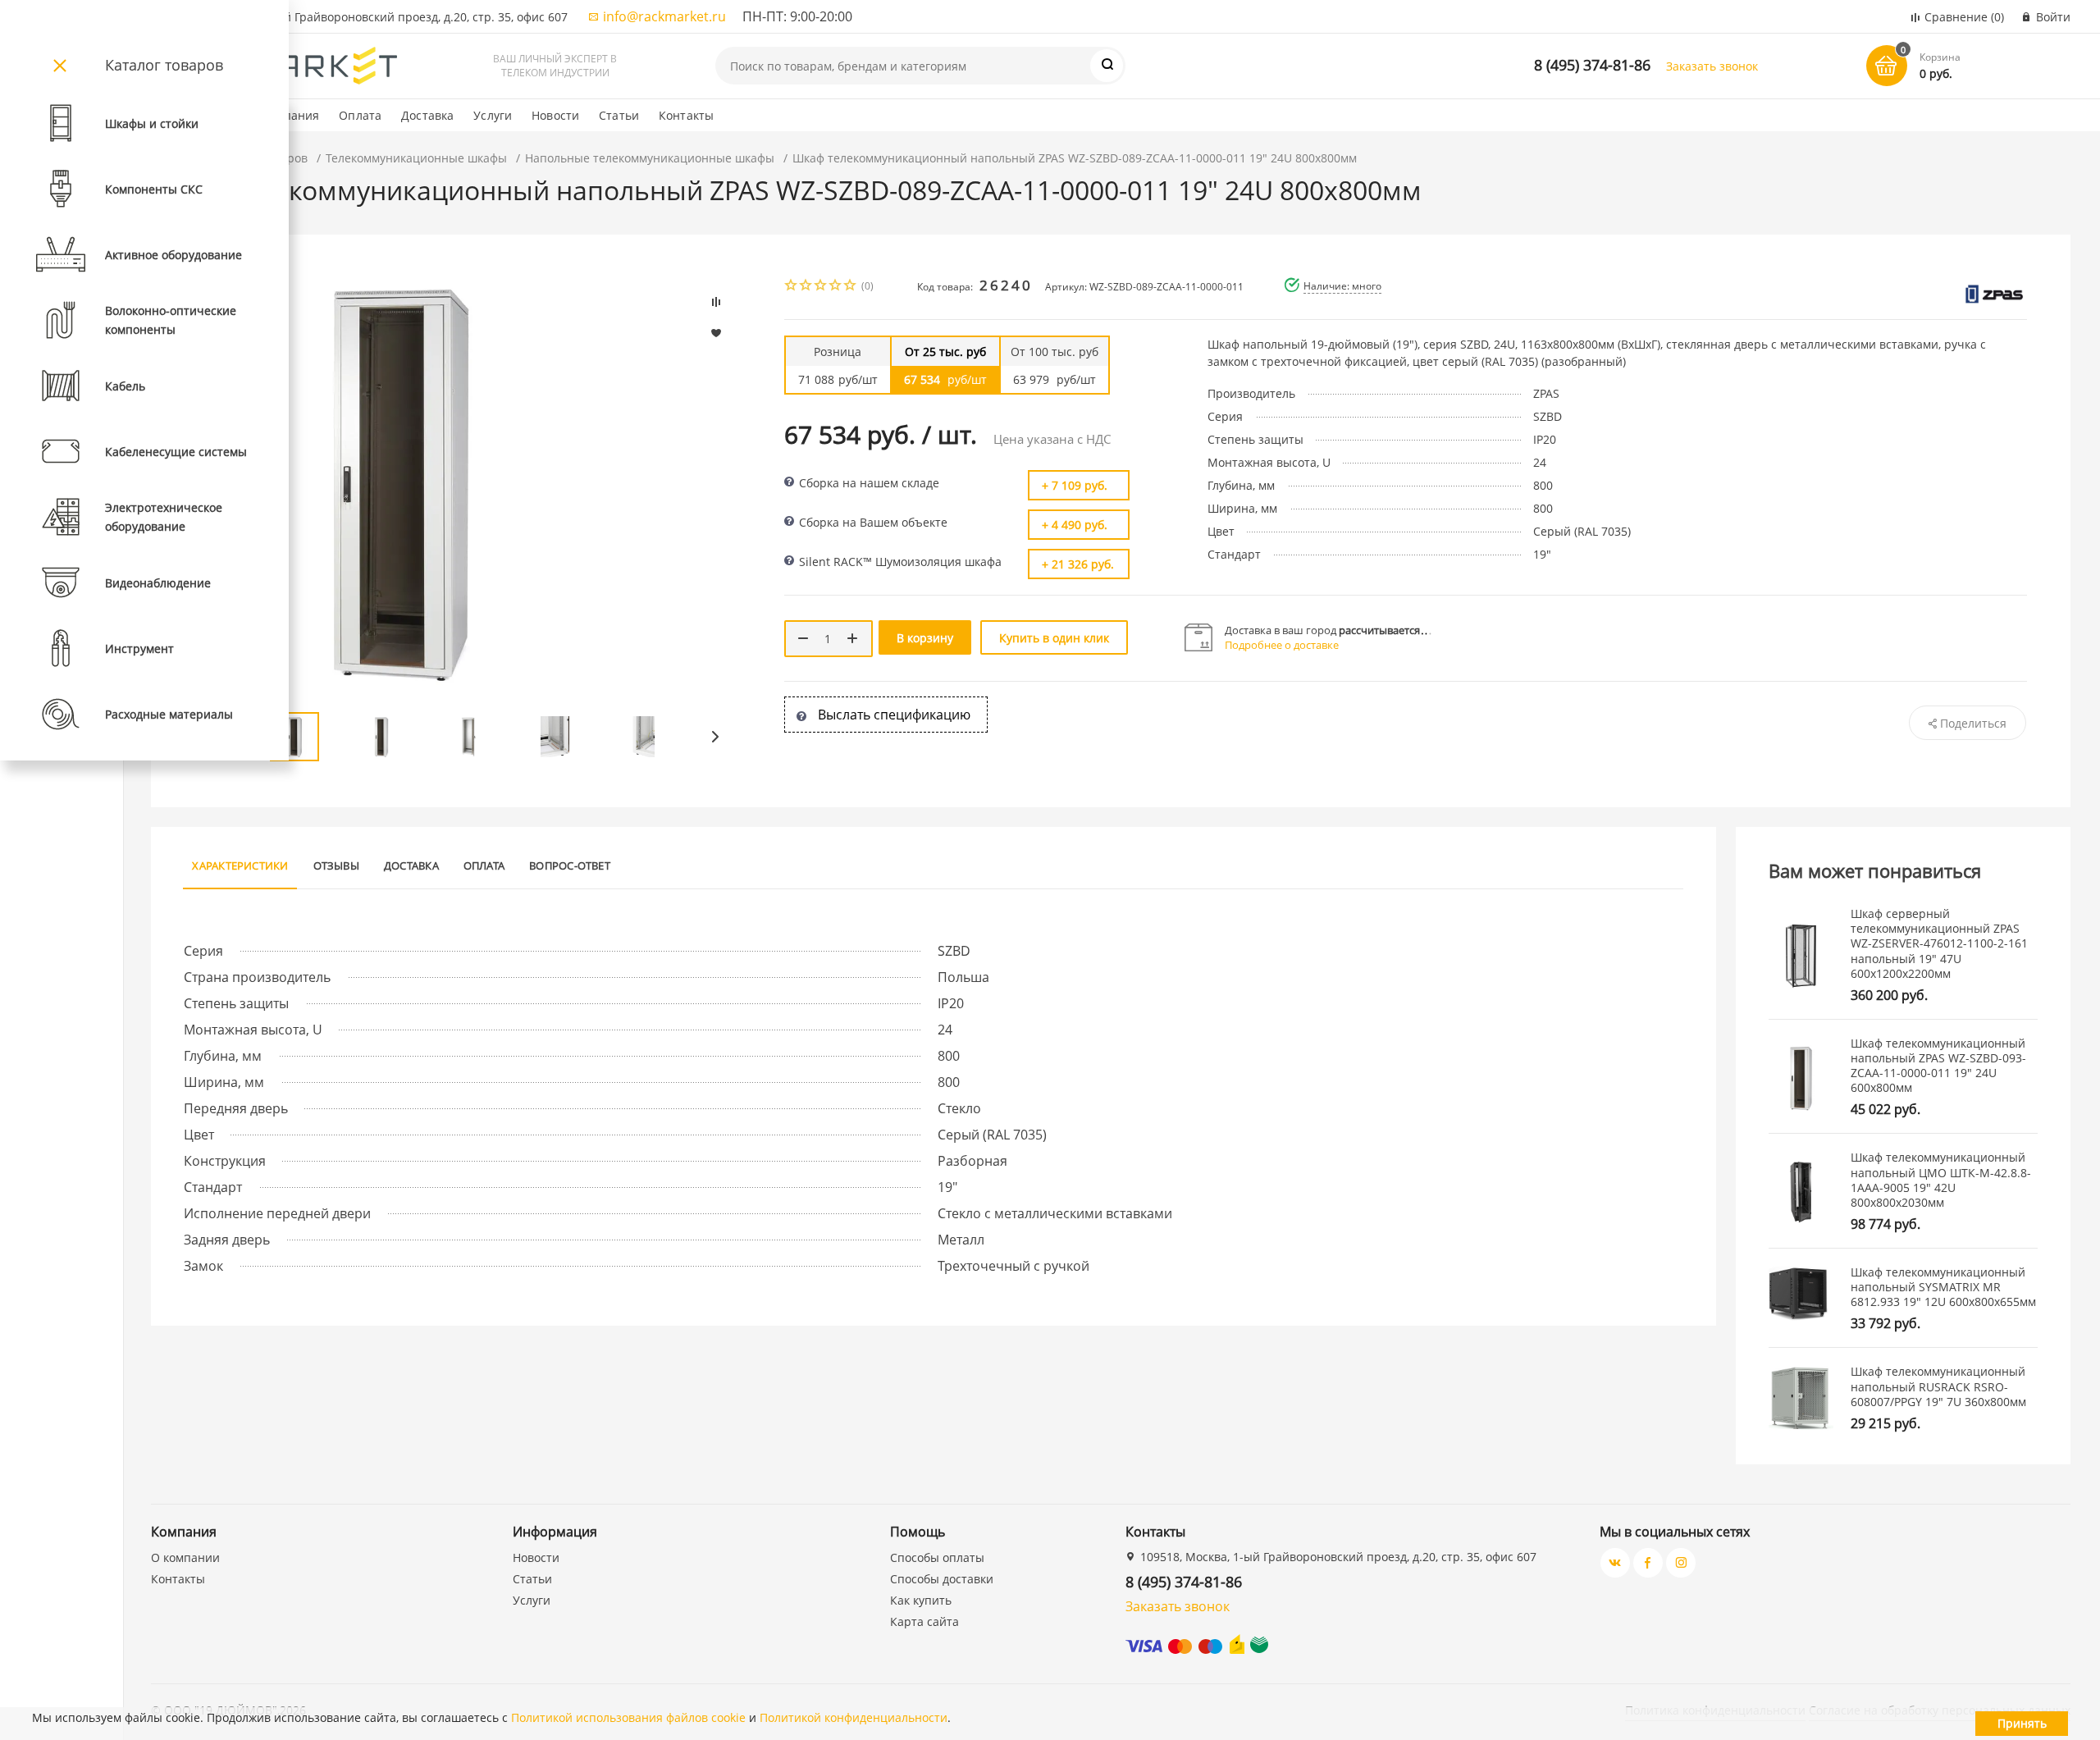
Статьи (619, 115)
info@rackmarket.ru (664, 16)
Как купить (921, 1600)
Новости (555, 115)
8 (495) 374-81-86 (1592, 65)
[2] (806, 287)
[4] (836, 287)
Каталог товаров (164, 65)
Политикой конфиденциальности (854, 1717)
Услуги (493, 115)
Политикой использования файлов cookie (628, 1717)
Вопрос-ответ (570, 865)
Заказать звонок (1712, 66)
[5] (851, 287)
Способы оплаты (937, 1557)
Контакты (686, 115)
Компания (290, 115)
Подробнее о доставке (1282, 645)
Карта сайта (924, 1621)
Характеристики (240, 865)
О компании (185, 1557)
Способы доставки (942, 1579)
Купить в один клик (1054, 638)
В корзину (925, 638)
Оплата (360, 115)
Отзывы (336, 865)
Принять (2022, 1723)
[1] (792, 287)
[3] (821, 287)
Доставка (427, 115)
